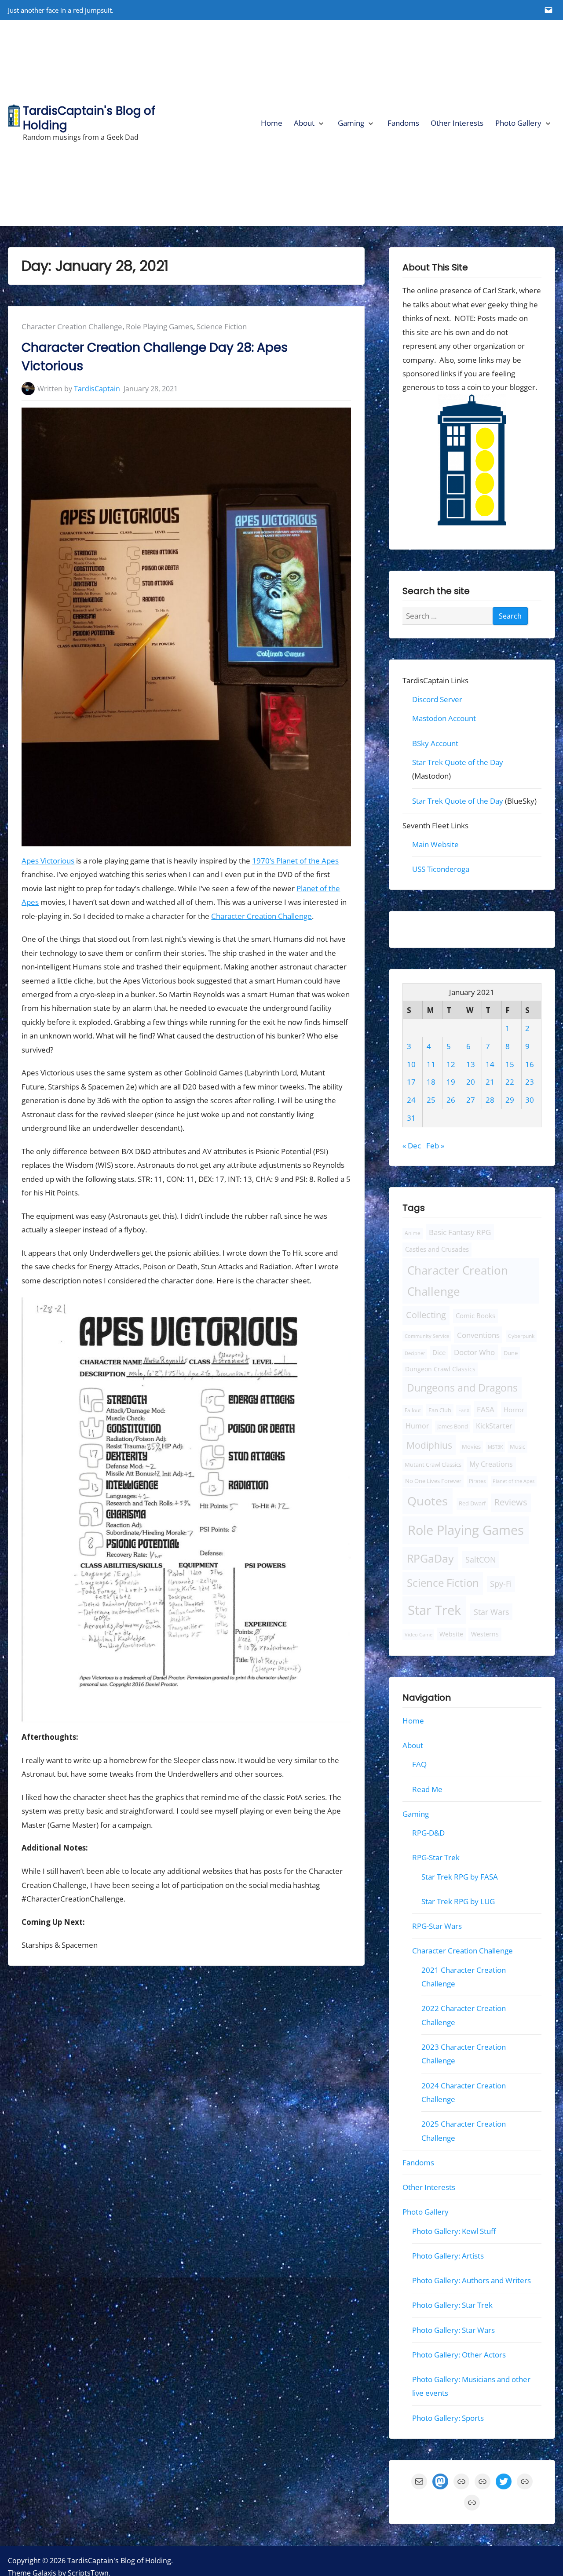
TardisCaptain (97, 389)
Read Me (427, 1789)
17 (411, 1082)
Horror (514, 1410)
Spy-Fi (501, 1584)
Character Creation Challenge (72, 326)
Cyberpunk (521, 1336)
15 (510, 1064)
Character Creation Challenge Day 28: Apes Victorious (155, 357)
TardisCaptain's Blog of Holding (89, 118)
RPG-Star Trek (436, 1858)
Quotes (428, 1501)
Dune (511, 1353)
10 (411, 1064)
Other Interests (457, 123)
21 (490, 1082)
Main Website (435, 845)
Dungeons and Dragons (462, 1388)
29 (510, 1100)
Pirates (477, 1481)
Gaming (351, 123)
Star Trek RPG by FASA (460, 1877)
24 (411, 1100)
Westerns (485, 1634)
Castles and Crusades (437, 1249)
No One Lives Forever (433, 1481)
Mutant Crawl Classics (433, 1465)
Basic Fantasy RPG (459, 1232)
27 (470, 1100)
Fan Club (440, 1410)
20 (470, 1082)
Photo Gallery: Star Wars (453, 2330)
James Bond (453, 1427)
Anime (413, 1233)
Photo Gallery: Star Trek (452, 2305)
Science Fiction (222, 326)
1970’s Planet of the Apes (295, 861)
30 (530, 1100)
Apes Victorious (48, 861)
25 (431, 1100)
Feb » (435, 1146)
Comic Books (475, 1316)
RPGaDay (430, 1558)
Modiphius (429, 1445)
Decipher (415, 1354)
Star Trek (434, 1610)
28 (490, 1100)
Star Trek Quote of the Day (458, 762)
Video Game (419, 1634)
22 (510, 1082)
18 (431, 1082)
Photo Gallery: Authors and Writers (472, 2281)
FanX (464, 1410)
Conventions (478, 1335)
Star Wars (491, 1612)
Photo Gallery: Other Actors (459, 2355)
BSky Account (435, 743)
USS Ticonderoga (441, 869)
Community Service (427, 1336)
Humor (417, 1426)
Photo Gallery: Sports (448, 2418)
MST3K (495, 1447)
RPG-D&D (428, 1833)
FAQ (419, 1765)
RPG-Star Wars (437, 1926)
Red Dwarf (472, 1504)
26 (451, 1100)
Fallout (413, 1410)
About (304, 123)
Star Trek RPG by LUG (458, 1901)
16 (530, 1064)
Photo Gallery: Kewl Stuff (454, 2231)
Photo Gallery (518, 123)
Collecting (426, 1315)
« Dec (412, 1146)
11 (431, 1064)
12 (451, 1064)
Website (451, 1634)
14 (490, 1064)
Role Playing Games (159, 326)
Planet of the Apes (514, 1481)
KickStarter (494, 1426)
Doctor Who (474, 1353)
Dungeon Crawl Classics (440, 1369)
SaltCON (481, 1559)
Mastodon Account (444, 719)
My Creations (491, 1465)
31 (411, 1118)
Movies (471, 1447)
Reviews (511, 1503)
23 (530, 1082)
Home (272, 123)
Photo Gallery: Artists (448, 2256)
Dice (439, 1353)
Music (517, 1447)
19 (451, 1082)
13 (470, 1064)
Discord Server (437, 699)
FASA (486, 1409)
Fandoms (403, 123)
